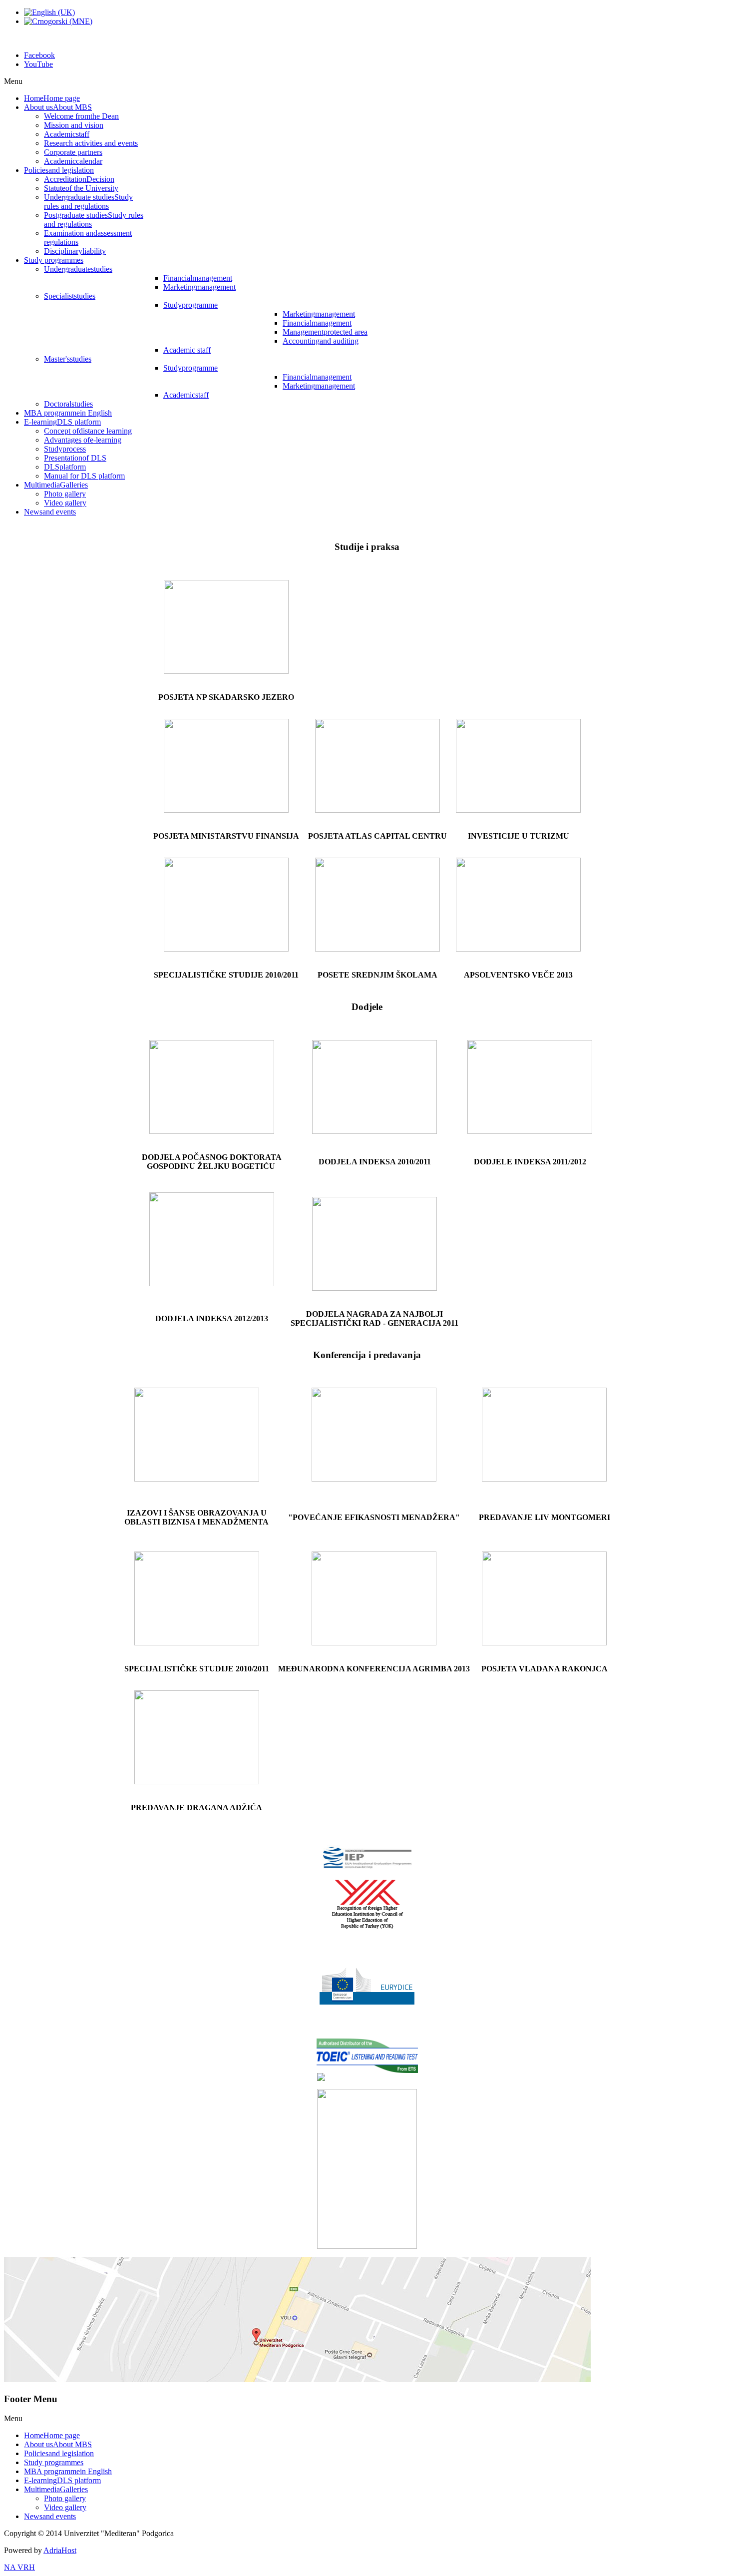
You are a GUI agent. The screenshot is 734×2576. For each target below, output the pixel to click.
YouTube (38, 64)
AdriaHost (60, 2550)
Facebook (39, 55)
